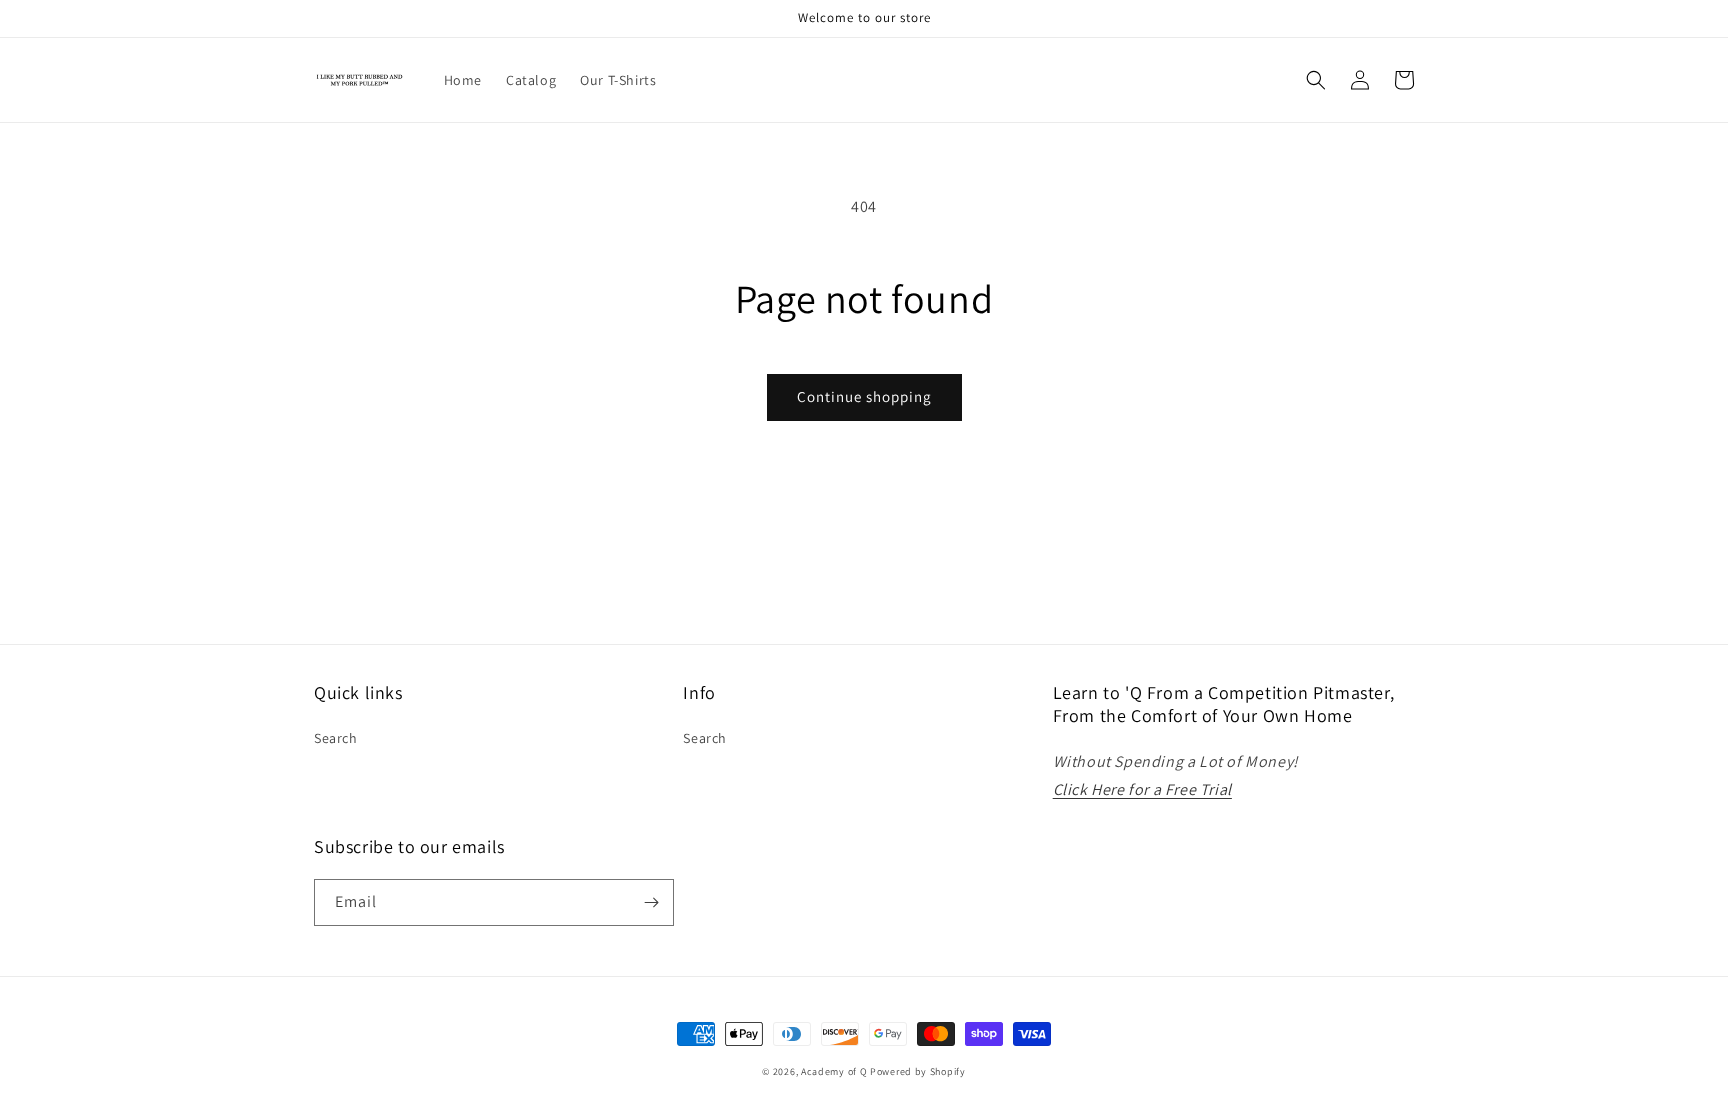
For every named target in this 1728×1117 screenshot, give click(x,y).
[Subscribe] (651, 902)
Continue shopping (864, 396)
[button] (1316, 80)
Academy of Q (834, 1071)
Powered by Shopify (918, 1071)
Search (336, 738)
